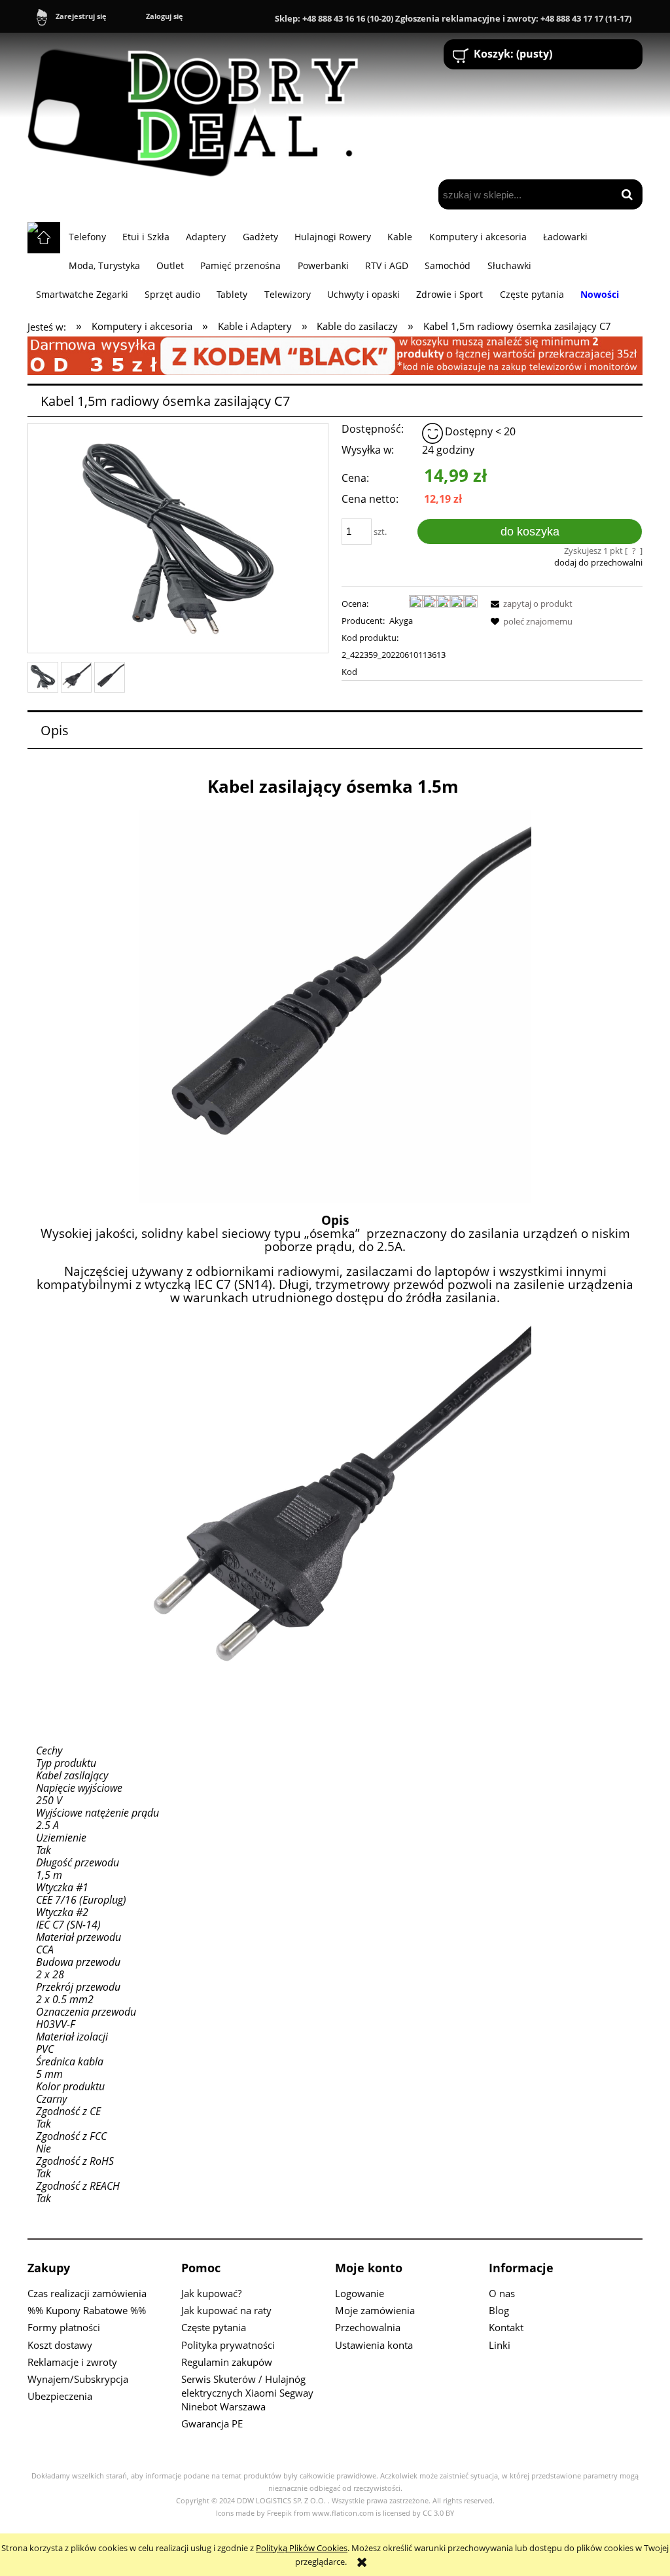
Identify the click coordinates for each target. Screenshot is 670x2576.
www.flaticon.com (343, 2513)
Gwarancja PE (212, 2423)
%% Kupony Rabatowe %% (87, 2310)
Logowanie (360, 2293)
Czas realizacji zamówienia (87, 2293)
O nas (502, 2293)
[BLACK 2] (335, 355)
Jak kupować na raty (226, 2310)
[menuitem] (87, 236)
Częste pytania (214, 2327)
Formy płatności (64, 2327)
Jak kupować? (211, 2293)
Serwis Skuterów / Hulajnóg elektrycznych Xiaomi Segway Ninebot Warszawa (247, 2393)
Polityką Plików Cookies (302, 2548)
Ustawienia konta (374, 2345)
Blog (499, 2310)
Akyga (401, 621)
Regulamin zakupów (227, 2362)
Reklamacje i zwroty (72, 2362)
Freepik (279, 2513)
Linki (500, 2345)
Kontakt (506, 2327)
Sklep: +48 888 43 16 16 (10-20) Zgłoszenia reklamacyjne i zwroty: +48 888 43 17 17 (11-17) (453, 18)
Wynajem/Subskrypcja (78, 2379)
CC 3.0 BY (438, 2513)
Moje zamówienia (375, 2310)
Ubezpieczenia (60, 2396)
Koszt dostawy (60, 2345)
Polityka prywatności (228, 2345)
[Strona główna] (199, 107)
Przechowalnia (368, 2327)
